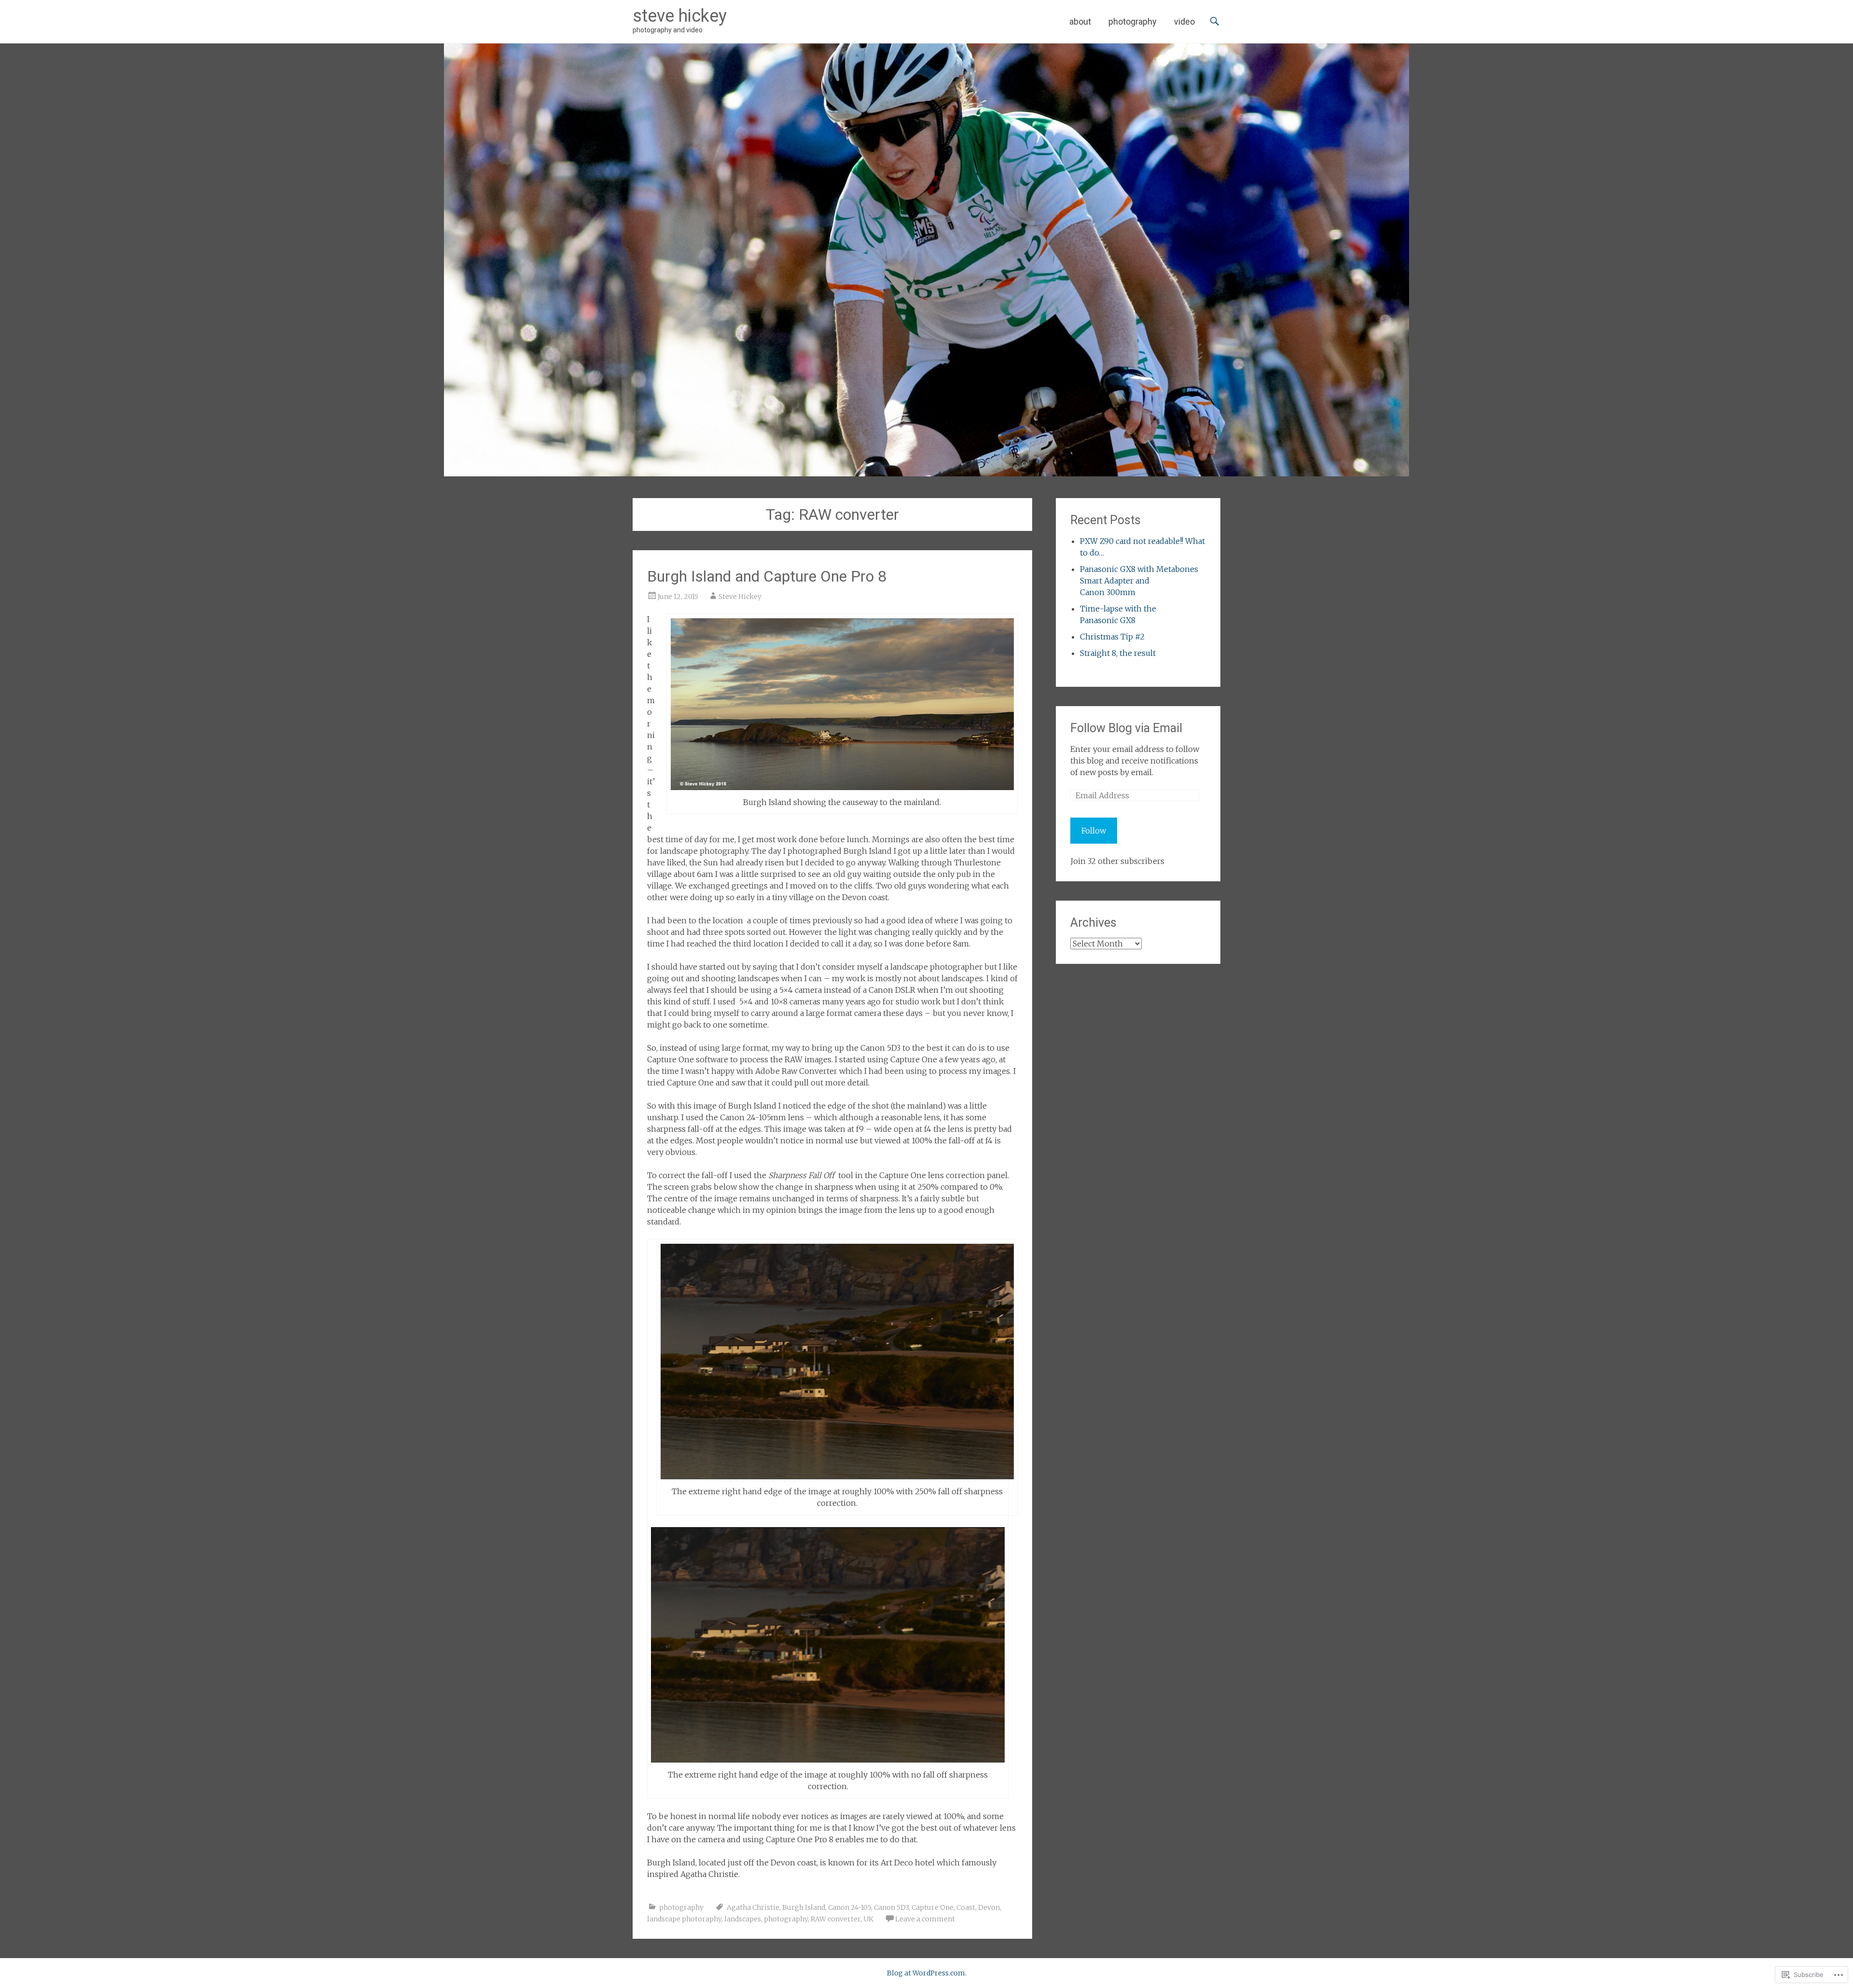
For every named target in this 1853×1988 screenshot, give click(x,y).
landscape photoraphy (684, 1919)
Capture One (933, 1907)
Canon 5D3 (891, 1907)
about (1080, 21)
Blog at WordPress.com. (927, 1973)
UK (868, 1919)
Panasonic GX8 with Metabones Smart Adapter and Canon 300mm (1139, 581)
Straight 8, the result (1118, 653)
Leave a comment (925, 1919)
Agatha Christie (753, 1907)
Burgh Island (804, 1907)
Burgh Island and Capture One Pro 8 (767, 576)
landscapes (743, 1919)
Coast (966, 1907)
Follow (1094, 831)
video (1184, 21)
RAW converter (836, 1919)
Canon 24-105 (850, 1907)
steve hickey (680, 16)
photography (1133, 21)
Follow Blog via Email (1126, 728)
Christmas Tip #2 (1112, 637)
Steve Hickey (740, 597)
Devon (989, 1907)
